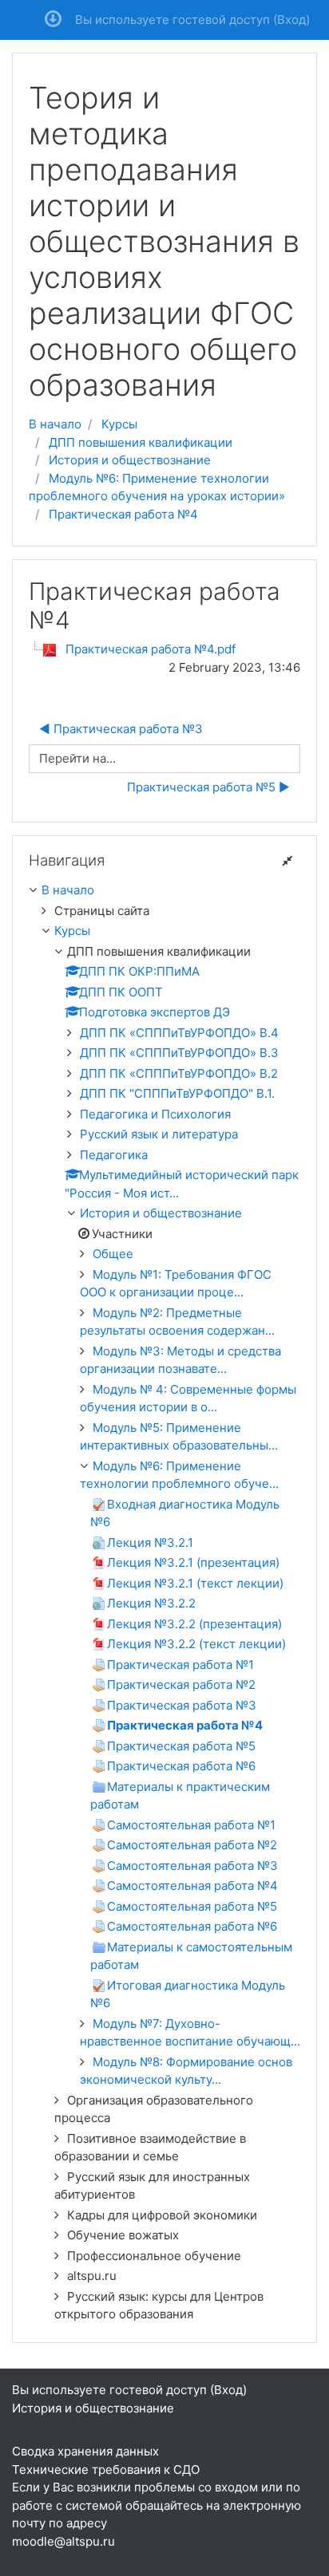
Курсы (119, 424)
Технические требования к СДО (106, 2469)
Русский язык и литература (159, 1134)
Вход (291, 20)
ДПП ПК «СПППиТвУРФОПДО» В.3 (179, 1053)
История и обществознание (130, 460)
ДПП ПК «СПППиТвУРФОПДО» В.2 (179, 1073)
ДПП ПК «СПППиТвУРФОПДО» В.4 (179, 1033)
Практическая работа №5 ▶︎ (208, 787)
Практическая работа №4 (123, 514)
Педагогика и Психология (155, 1114)
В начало (55, 424)
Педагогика (114, 1155)
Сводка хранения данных (85, 2451)
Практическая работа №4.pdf (151, 649)
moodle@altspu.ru (63, 2541)
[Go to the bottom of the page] (53, 20)
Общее (113, 1254)
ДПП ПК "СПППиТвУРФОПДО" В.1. (177, 1093)
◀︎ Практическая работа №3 (121, 729)
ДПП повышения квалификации (141, 442)
